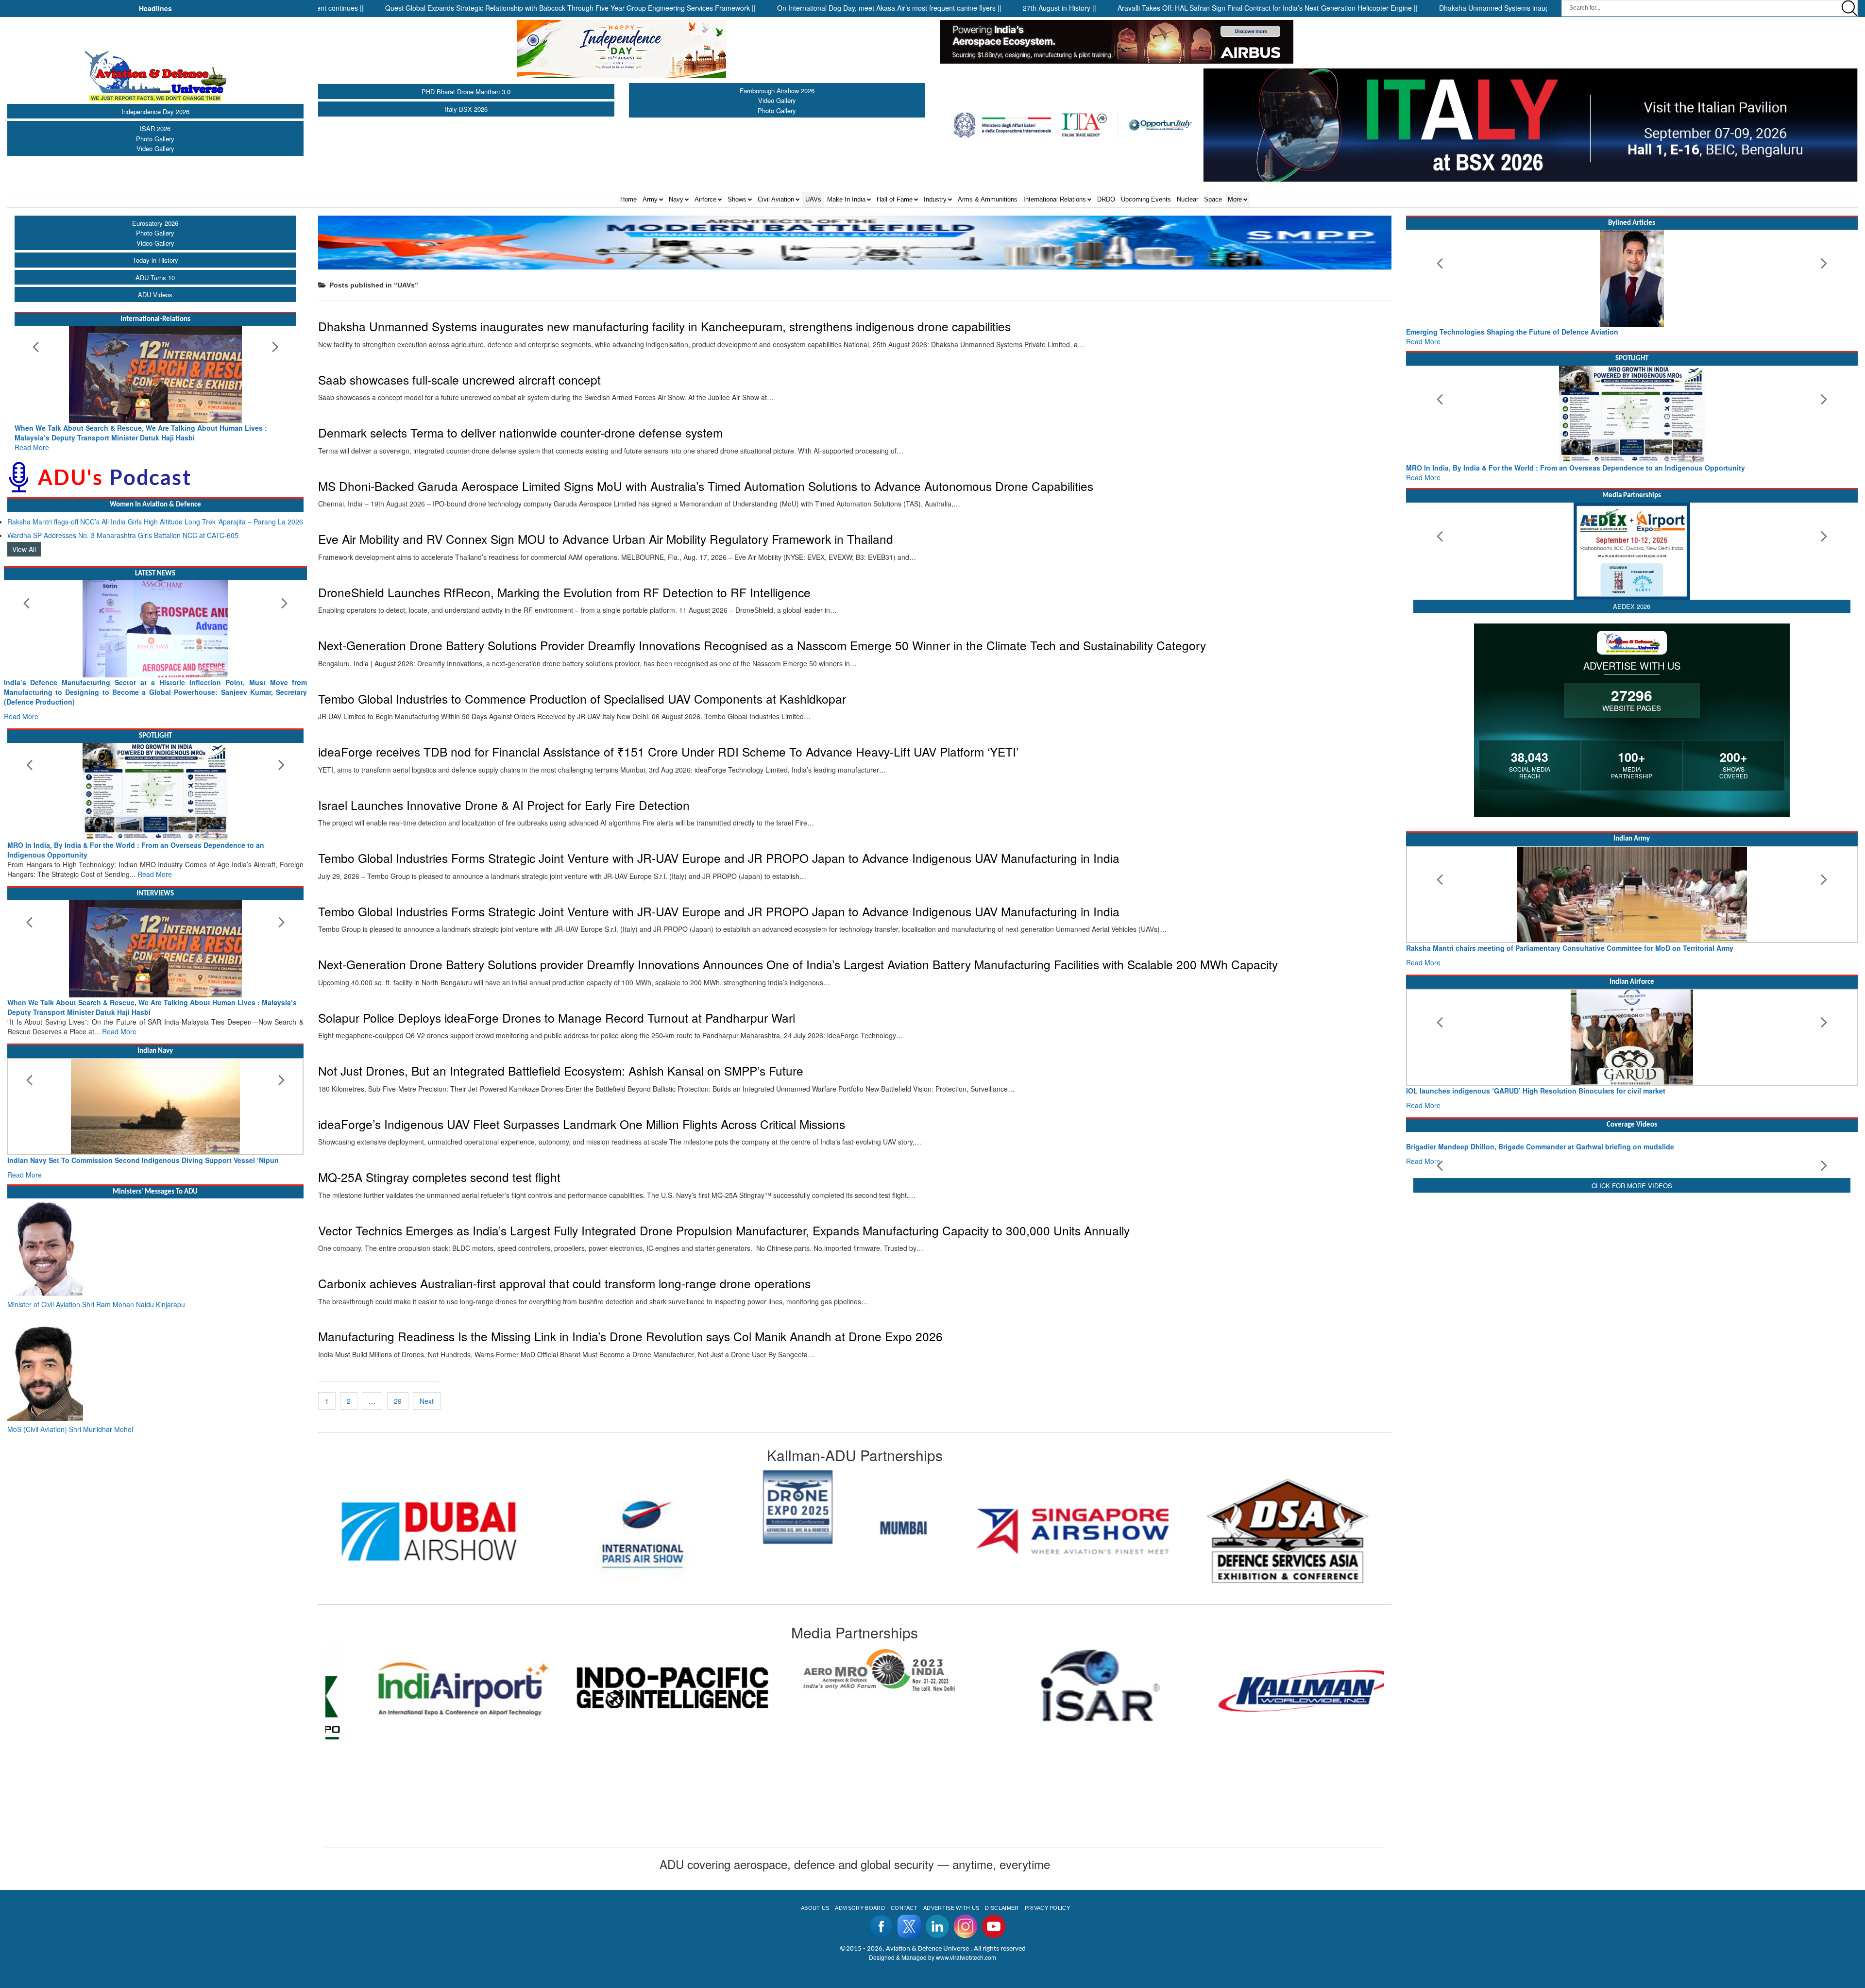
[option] (425, 1507)
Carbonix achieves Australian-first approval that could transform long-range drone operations (564, 1283)
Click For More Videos (1632, 1266)
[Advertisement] (1632, 1344)
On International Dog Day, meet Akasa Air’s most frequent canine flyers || (766, 8)
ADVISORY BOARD (860, 1908)
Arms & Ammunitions (988, 199)
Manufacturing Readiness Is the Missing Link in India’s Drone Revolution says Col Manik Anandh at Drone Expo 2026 (630, 1336)
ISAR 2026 (155, 128)
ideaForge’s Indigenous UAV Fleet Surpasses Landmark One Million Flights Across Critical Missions (582, 1124)
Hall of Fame (895, 199)
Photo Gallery (155, 139)
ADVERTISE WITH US (951, 1908)
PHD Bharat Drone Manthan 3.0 (466, 92)
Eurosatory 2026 (155, 223)
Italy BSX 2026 (466, 109)
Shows (737, 199)
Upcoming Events (1146, 199)
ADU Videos (155, 295)
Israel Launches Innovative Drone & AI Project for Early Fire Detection (504, 805)
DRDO (1106, 199)
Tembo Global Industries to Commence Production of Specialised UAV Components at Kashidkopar (582, 699)
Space (1213, 199)
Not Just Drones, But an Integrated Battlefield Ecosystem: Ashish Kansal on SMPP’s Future (561, 1070)
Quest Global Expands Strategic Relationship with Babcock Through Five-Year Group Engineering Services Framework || (447, 8)
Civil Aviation (776, 199)
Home (628, 199)
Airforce (705, 199)
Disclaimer (1002, 1908)
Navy (676, 199)
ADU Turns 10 (155, 278)
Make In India (846, 199)
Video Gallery (155, 148)
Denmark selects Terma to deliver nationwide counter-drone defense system (520, 432)
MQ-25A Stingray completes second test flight (439, 1177)
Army (650, 199)
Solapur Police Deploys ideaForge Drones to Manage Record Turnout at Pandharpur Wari (557, 1018)
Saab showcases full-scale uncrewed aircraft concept (459, 379)
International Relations (1055, 199)
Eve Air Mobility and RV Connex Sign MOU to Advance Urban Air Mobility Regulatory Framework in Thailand (606, 539)
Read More (120, 438)
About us (815, 1908)
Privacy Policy (1047, 1908)
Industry (935, 199)
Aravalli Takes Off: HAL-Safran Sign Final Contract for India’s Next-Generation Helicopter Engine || (1144, 8)
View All (24, 539)
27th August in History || (936, 8)
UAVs (813, 199)
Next (427, 1401)
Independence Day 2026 (155, 111)
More (1235, 199)
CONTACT (904, 1908)
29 (398, 1401)
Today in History (155, 260)
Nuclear (1187, 199)
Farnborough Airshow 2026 (777, 91)
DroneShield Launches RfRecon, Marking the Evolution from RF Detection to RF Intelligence (564, 592)
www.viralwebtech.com (966, 1957)
